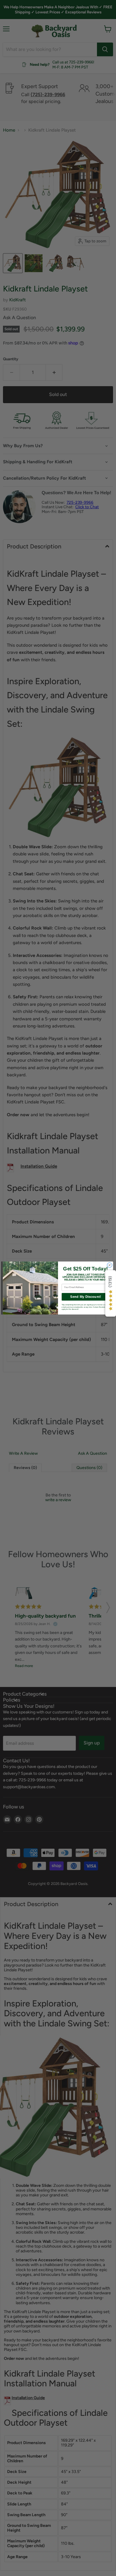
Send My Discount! (86, 1297)
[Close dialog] (110, 1265)
